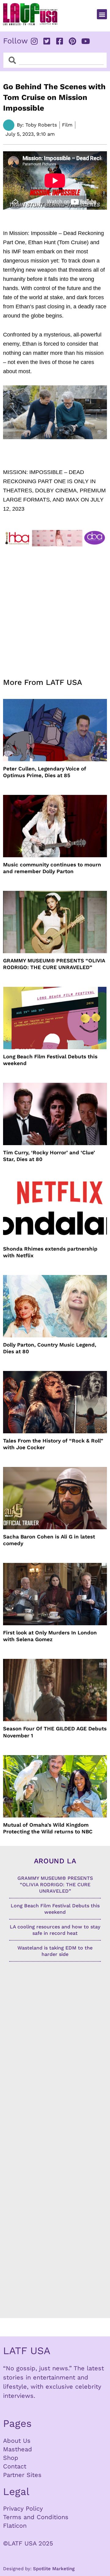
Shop (11, 2458)
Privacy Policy (23, 2508)
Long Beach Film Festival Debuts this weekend (50, 1060)
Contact (15, 2466)
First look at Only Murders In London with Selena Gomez (50, 1636)
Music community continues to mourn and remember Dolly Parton (52, 868)
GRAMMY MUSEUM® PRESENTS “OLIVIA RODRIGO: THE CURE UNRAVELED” (54, 964)
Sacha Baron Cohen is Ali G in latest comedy (49, 1540)
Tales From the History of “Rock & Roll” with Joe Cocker (53, 1444)
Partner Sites (22, 2475)
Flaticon (15, 2526)
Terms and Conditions (36, 2517)
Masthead (18, 2449)
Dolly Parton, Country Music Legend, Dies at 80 (50, 1348)
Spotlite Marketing (54, 2569)
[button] (102, 14)
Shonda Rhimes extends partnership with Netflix (50, 1252)
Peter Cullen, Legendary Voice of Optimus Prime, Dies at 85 (45, 772)
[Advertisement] (55, 608)
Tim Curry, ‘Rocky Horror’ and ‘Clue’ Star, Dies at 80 (49, 1156)
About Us (17, 2441)
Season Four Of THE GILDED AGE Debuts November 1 (55, 1732)
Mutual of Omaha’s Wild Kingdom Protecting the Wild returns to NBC (48, 1828)
